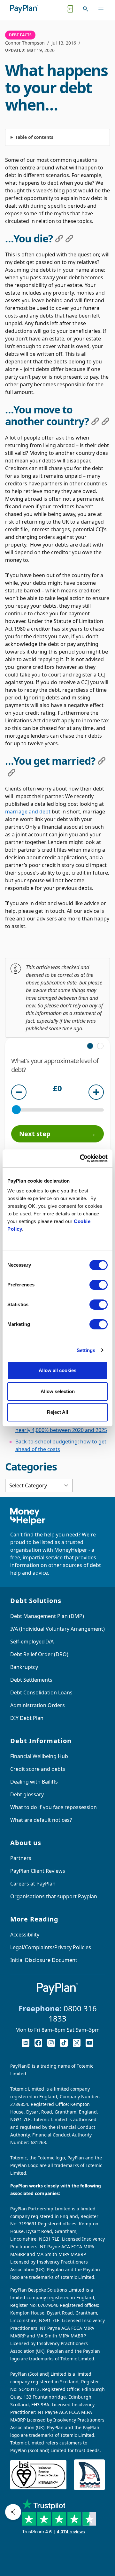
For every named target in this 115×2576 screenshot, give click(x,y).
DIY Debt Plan (27, 1718)
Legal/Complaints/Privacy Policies (51, 1947)
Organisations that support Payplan (54, 1896)
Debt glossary (27, 1794)
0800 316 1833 (73, 2013)
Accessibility (25, 1935)
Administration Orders (38, 1705)
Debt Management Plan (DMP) (47, 1616)
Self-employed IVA (32, 1642)
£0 (57, 1089)
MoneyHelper (71, 1550)
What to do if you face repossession (54, 1807)
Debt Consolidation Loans (41, 1692)
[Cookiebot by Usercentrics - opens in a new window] (81, 1158)
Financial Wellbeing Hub (39, 1756)
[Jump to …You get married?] (102, 761)
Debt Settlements (31, 1680)
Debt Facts (20, 35)
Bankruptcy (24, 1667)
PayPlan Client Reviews (38, 1871)
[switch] (99, 1285)
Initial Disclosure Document (44, 1960)
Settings (86, 1350)
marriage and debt (28, 812)
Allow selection (58, 1391)
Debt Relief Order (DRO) (39, 1654)
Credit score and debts (38, 1769)
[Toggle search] (86, 9)
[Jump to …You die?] (59, 239)
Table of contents (34, 137)
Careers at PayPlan (33, 1884)
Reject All (57, 1412)
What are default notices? (41, 1820)
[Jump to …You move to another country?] (95, 421)
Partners (21, 1858)
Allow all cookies (57, 1370)
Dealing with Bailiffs (34, 1782)
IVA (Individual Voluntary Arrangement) (57, 1629)
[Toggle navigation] (101, 9)
